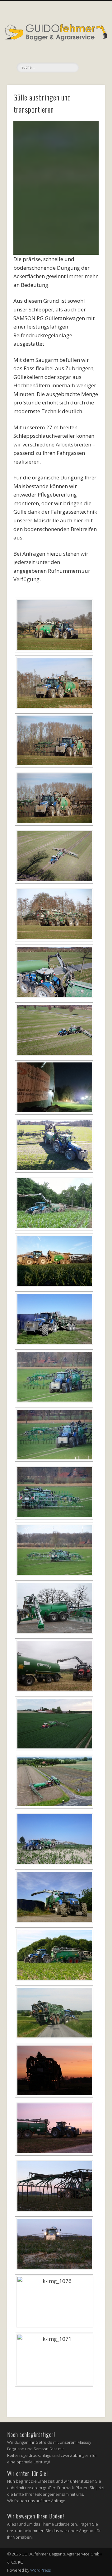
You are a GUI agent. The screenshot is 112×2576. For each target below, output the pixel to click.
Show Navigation (90, 56)
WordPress (40, 2570)
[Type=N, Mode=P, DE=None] (54, 856)
